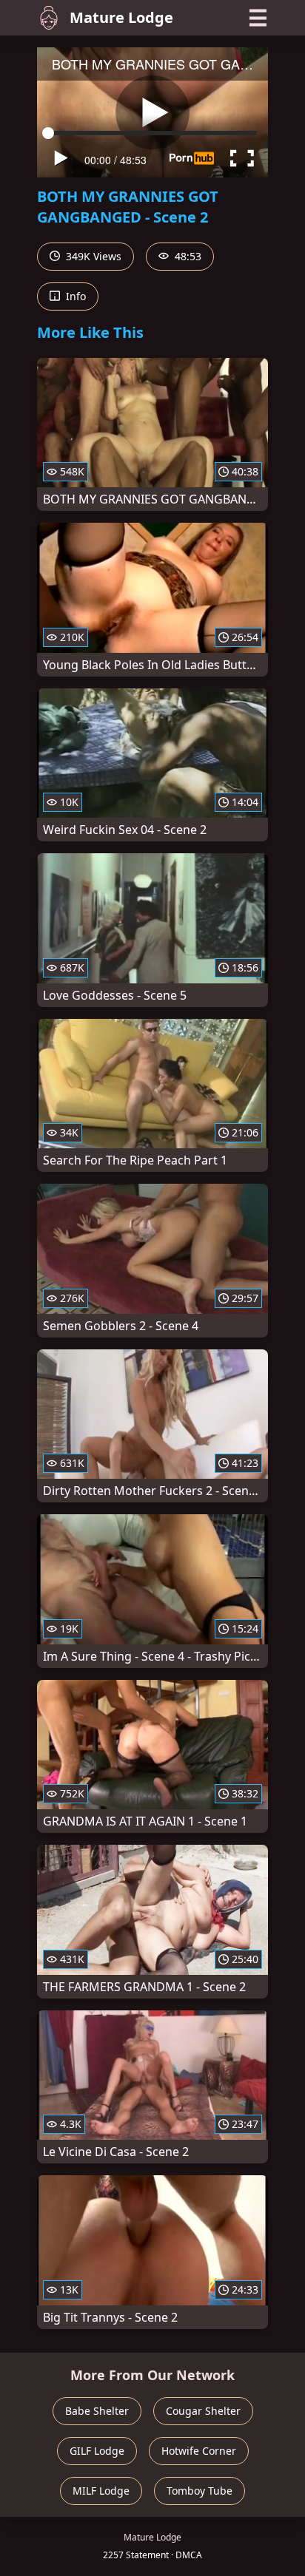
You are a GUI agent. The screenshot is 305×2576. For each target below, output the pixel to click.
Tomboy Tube (200, 2491)
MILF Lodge (101, 2491)
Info (74, 296)
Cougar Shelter (203, 2411)
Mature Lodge (121, 17)
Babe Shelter (97, 2411)
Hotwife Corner (199, 2451)
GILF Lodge (97, 2451)
